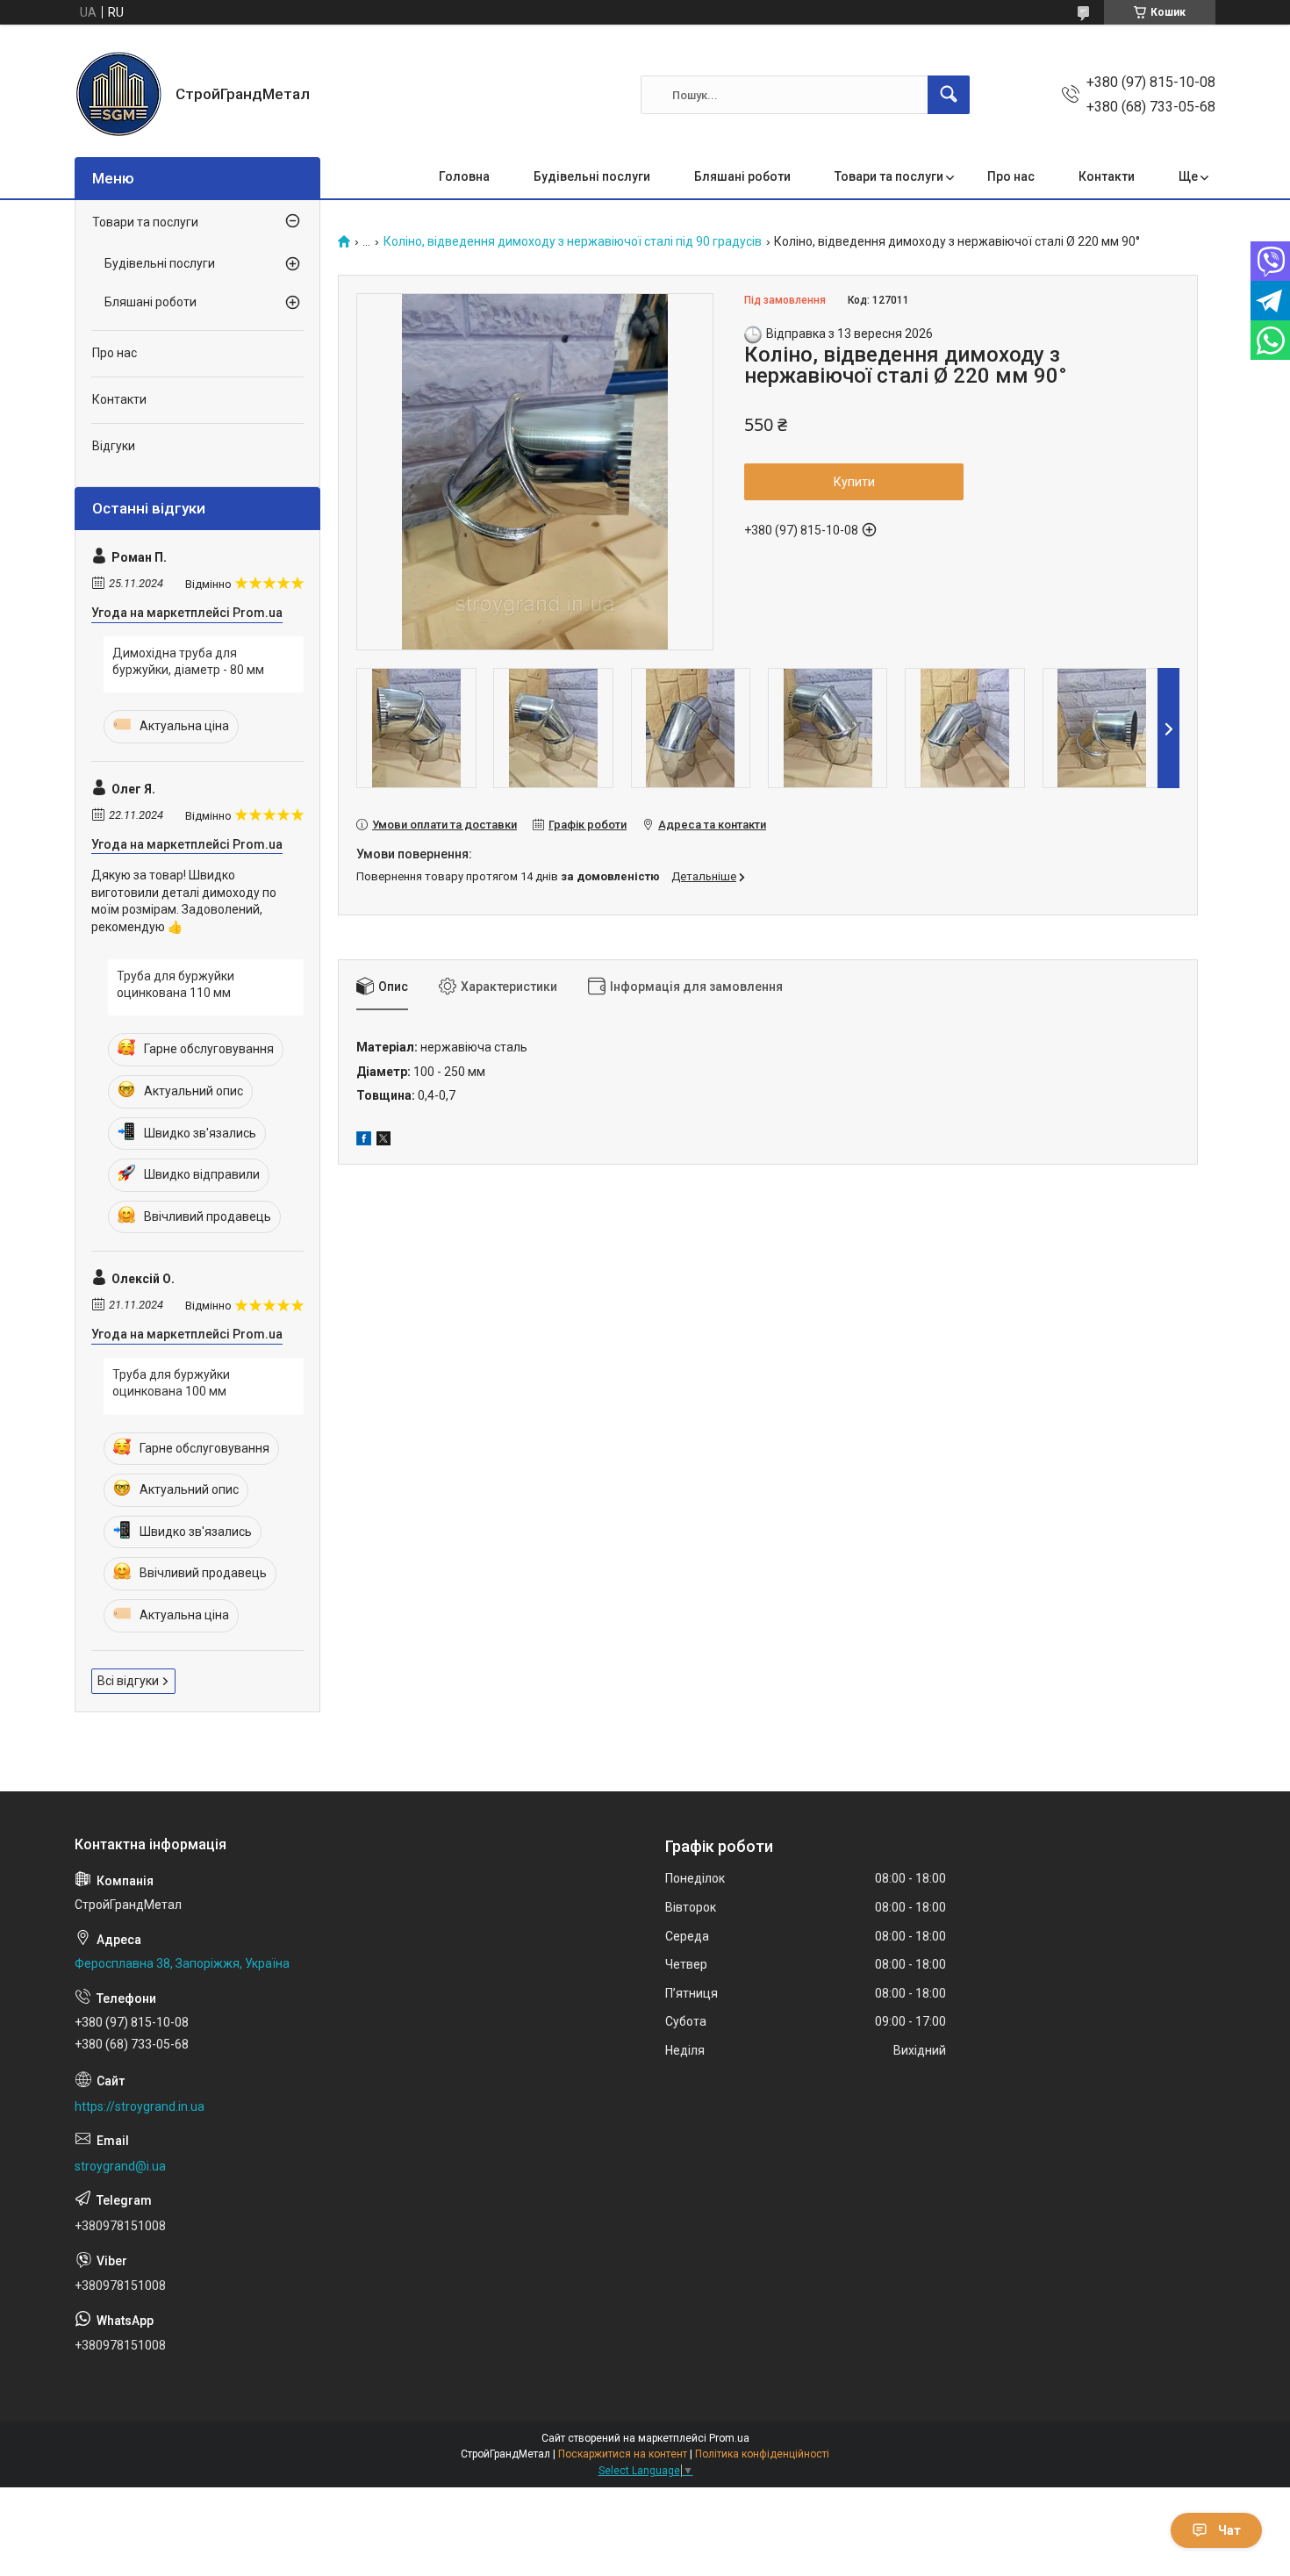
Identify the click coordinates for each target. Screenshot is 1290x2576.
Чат (1229, 2530)
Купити (854, 482)
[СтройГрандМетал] (118, 95)
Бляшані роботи (742, 176)
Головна (464, 176)
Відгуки (114, 446)
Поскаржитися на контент (623, 2454)
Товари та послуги (889, 176)
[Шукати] (949, 95)
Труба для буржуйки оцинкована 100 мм (171, 1383)
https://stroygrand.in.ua (140, 2106)
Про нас (1011, 176)
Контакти (1107, 176)
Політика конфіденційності (762, 2454)
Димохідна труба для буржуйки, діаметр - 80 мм (188, 662)
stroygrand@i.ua (120, 2166)
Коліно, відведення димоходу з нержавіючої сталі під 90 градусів (573, 242)
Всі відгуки (128, 1681)
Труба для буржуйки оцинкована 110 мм (176, 985)
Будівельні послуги (592, 176)
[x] (383, 1141)
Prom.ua (729, 2438)
